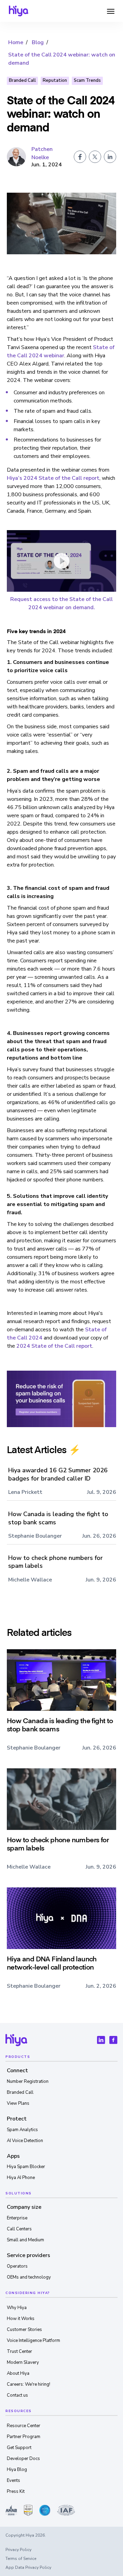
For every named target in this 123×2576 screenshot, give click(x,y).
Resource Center (24, 2426)
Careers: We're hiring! (29, 2384)
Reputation (55, 80)
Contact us (17, 2395)
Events (13, 2481)
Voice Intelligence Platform (33, 2341)
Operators (17, 2266)
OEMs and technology (29, 2277)
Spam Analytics (22, 2130)
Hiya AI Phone (21, 2178)
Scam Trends (87, 80)
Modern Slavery (23, 2362)
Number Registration (28, 2081)
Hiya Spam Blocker (26, 2167)
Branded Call (22, 80)
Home (16, 42)
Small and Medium (25, 2240)
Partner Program (24, 2437)
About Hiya (18, 2373)
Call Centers (19, 2229)
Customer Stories (24, 2330)
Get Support (19, 2448)
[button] (111, 11)
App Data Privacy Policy (28, 2567)
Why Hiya (17, 2308)
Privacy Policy (18, 2550)
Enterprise (17, 2218)
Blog (38, 42)
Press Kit (16, 2491)
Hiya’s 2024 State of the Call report (53, 478)
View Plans (18, 2103)
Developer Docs (23, 2459)
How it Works (21, 2319)
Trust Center (19, 2351)
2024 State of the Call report (54, 1346)
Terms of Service (21, 2559)
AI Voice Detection (25, 2141)
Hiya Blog (17, 2470)
